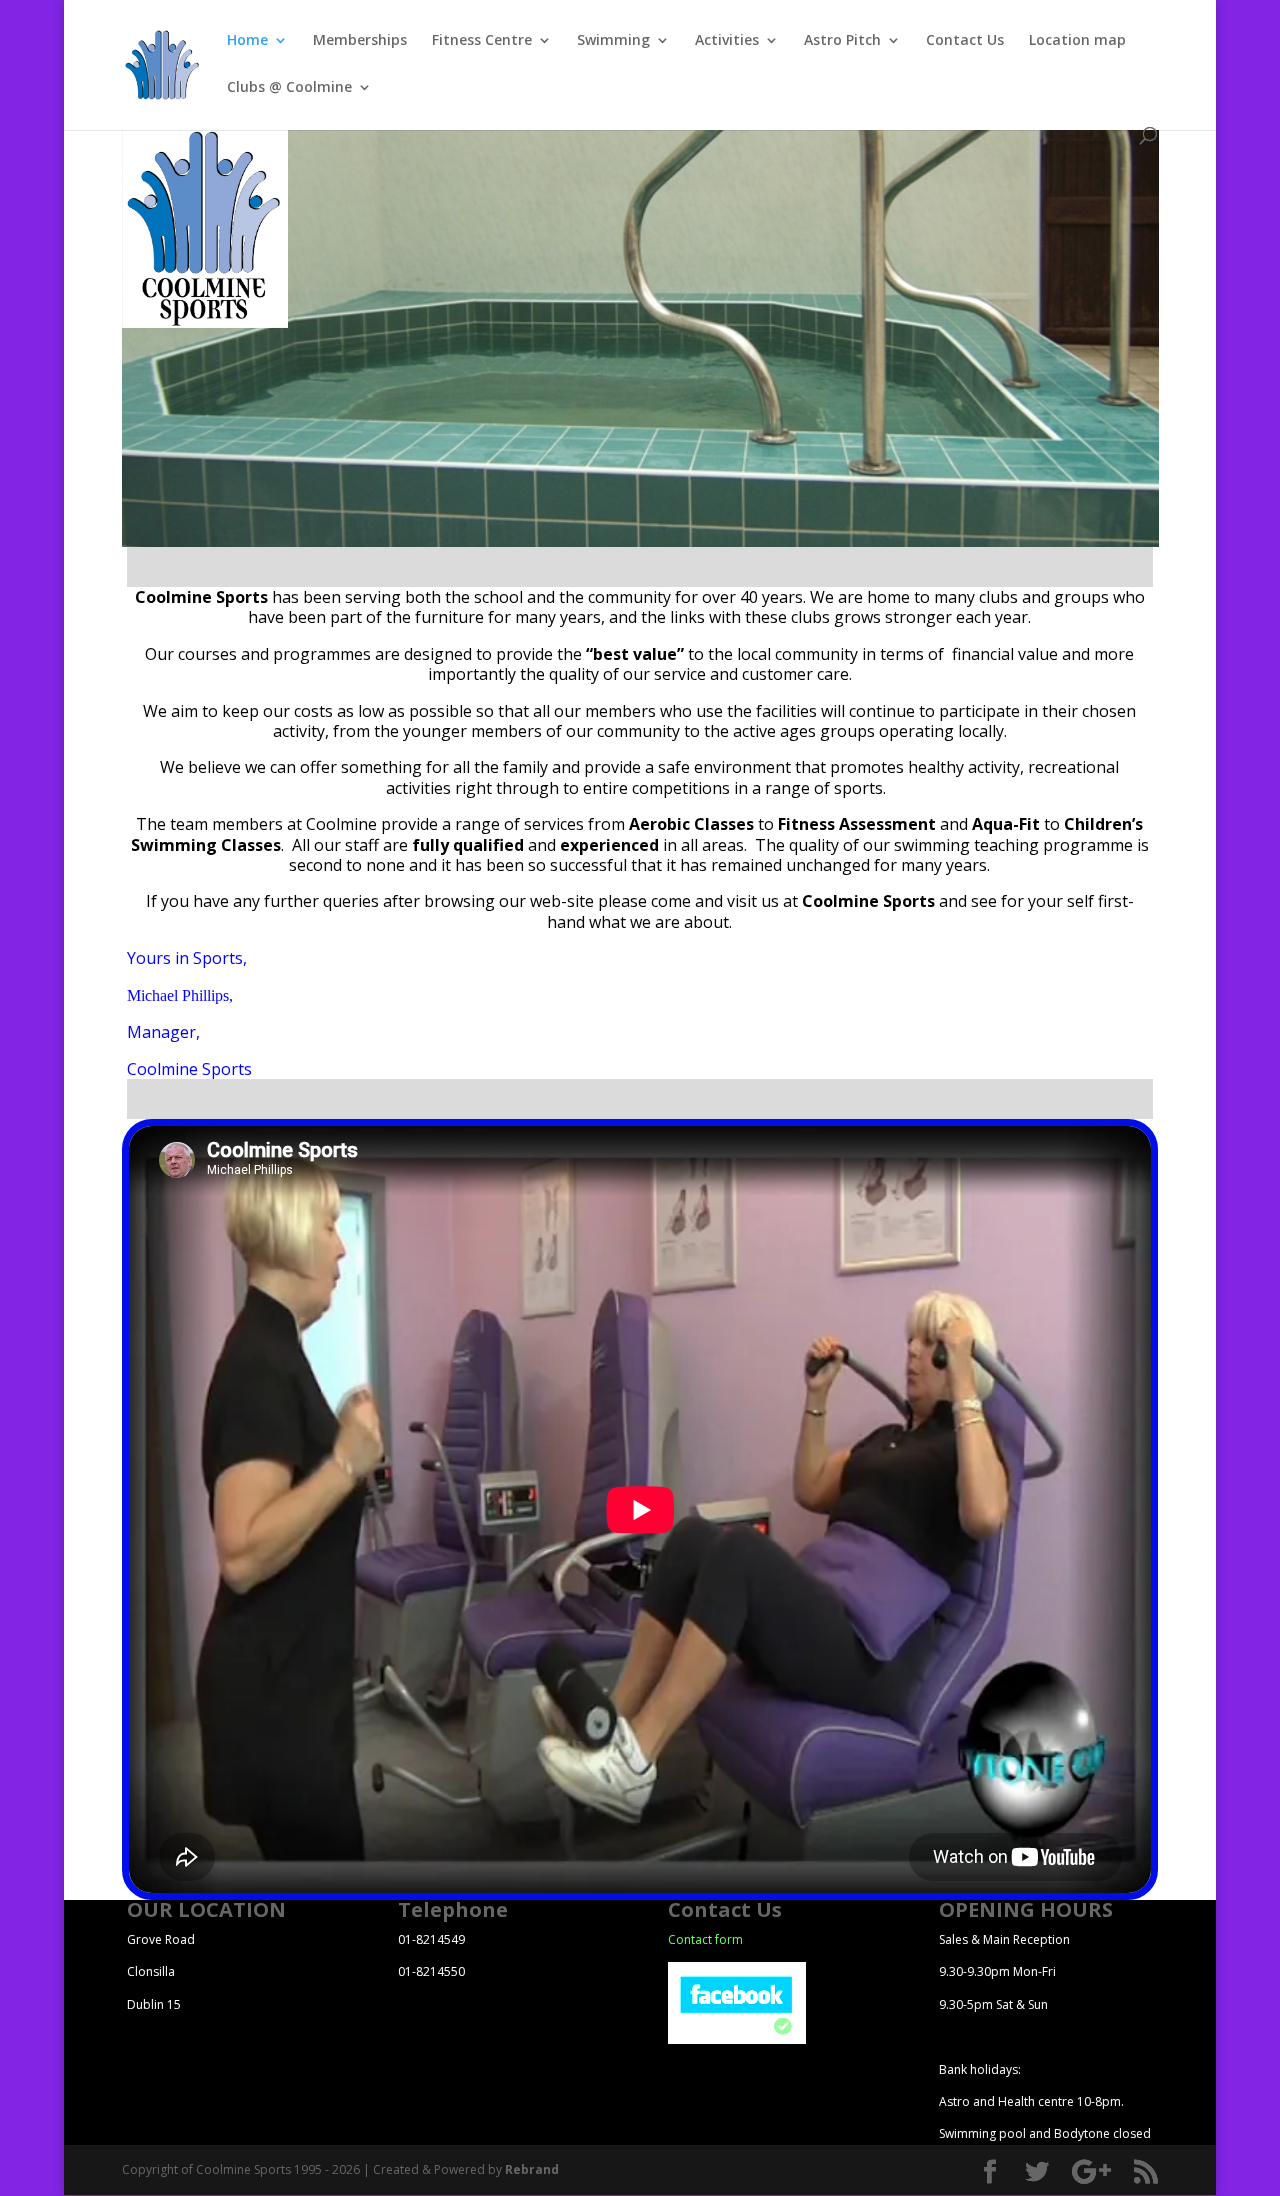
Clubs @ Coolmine (289, 88)
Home (247, 41)
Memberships (360, 41)
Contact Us (965, 41)
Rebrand (532, 2169)
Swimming (613, 41)
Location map (1077, 41)
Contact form (705, 1939)
